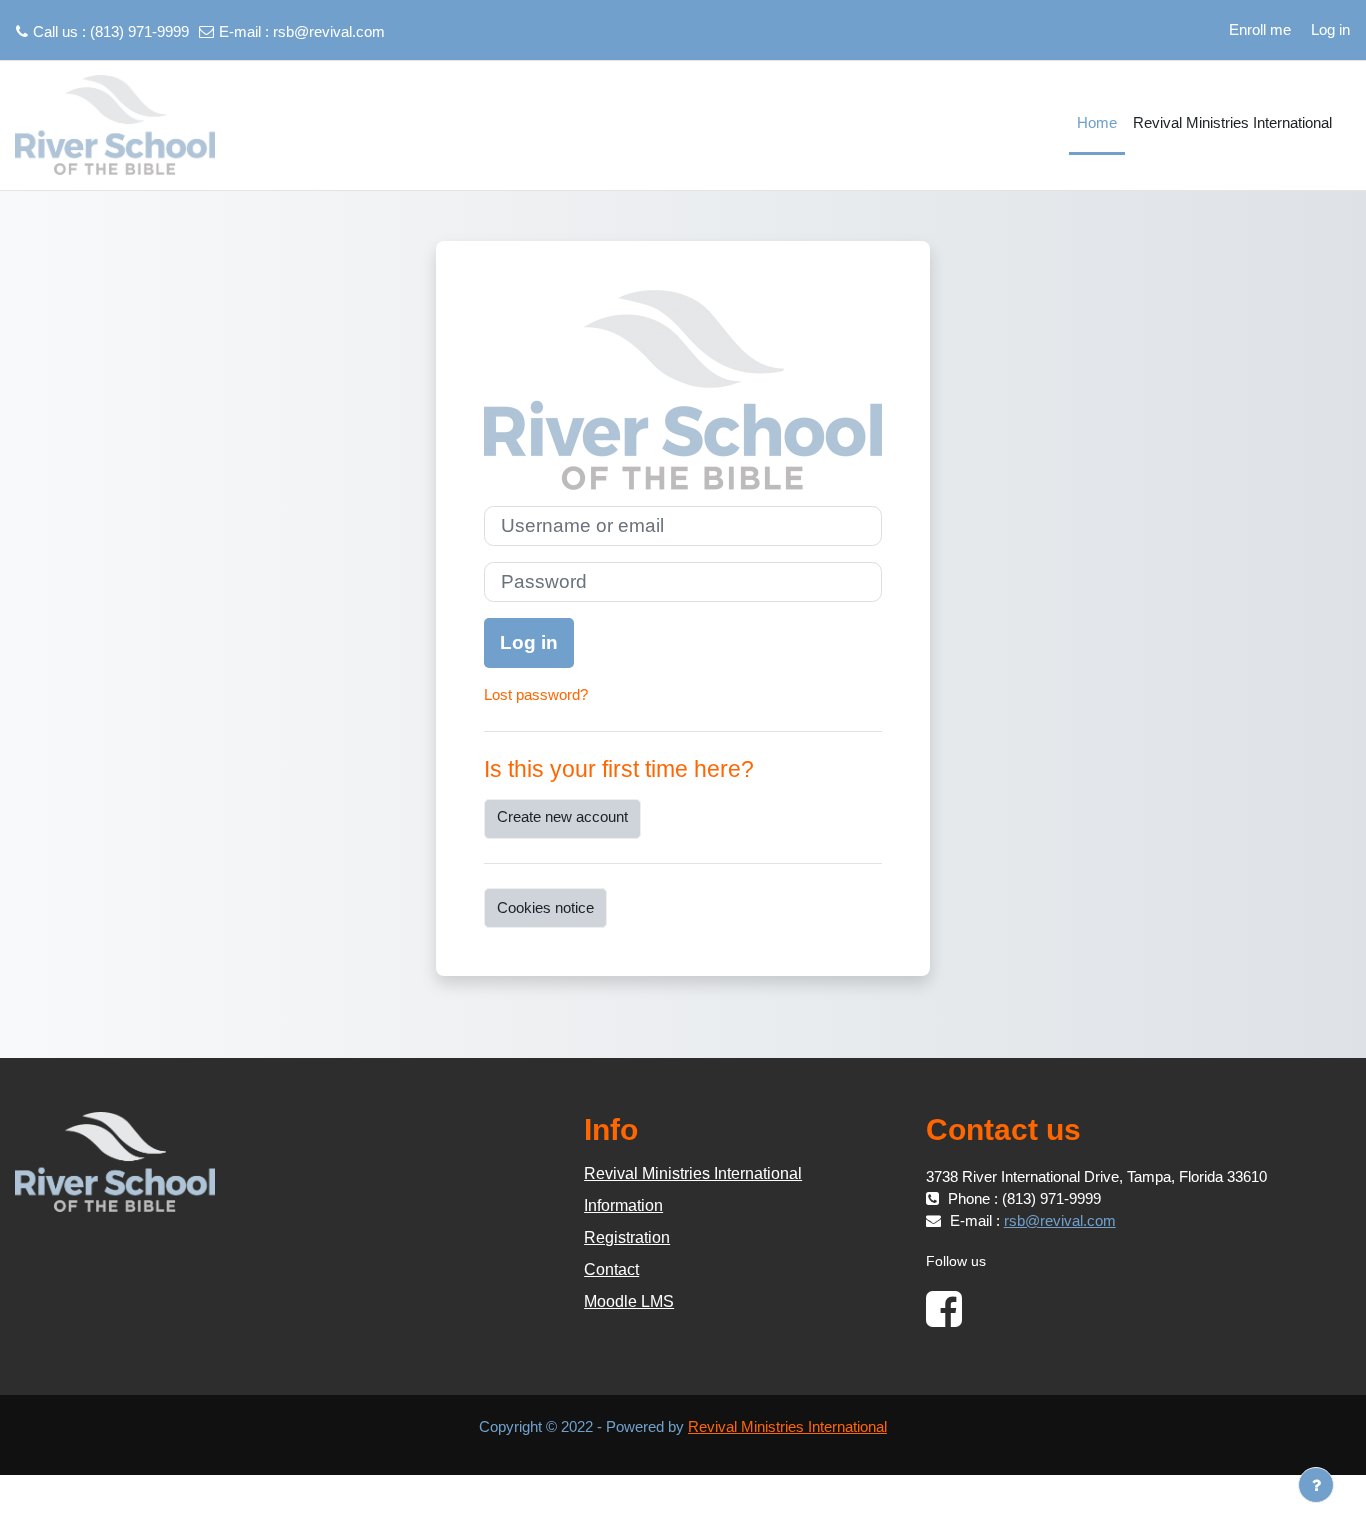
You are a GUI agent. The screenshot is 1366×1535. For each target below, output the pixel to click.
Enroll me (1260, 29)
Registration (627, 1237)
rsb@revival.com (329, 31)
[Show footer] (1316, 1485)
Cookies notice (545, 907)
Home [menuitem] (1097, 122)
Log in (1330, 29)
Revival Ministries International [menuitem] (1232, 122)
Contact (611, 1269)
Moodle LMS (629, 1301)
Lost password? (536, 694)
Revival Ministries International (693, 1173)
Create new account (562, 816)
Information (623, 1205)
